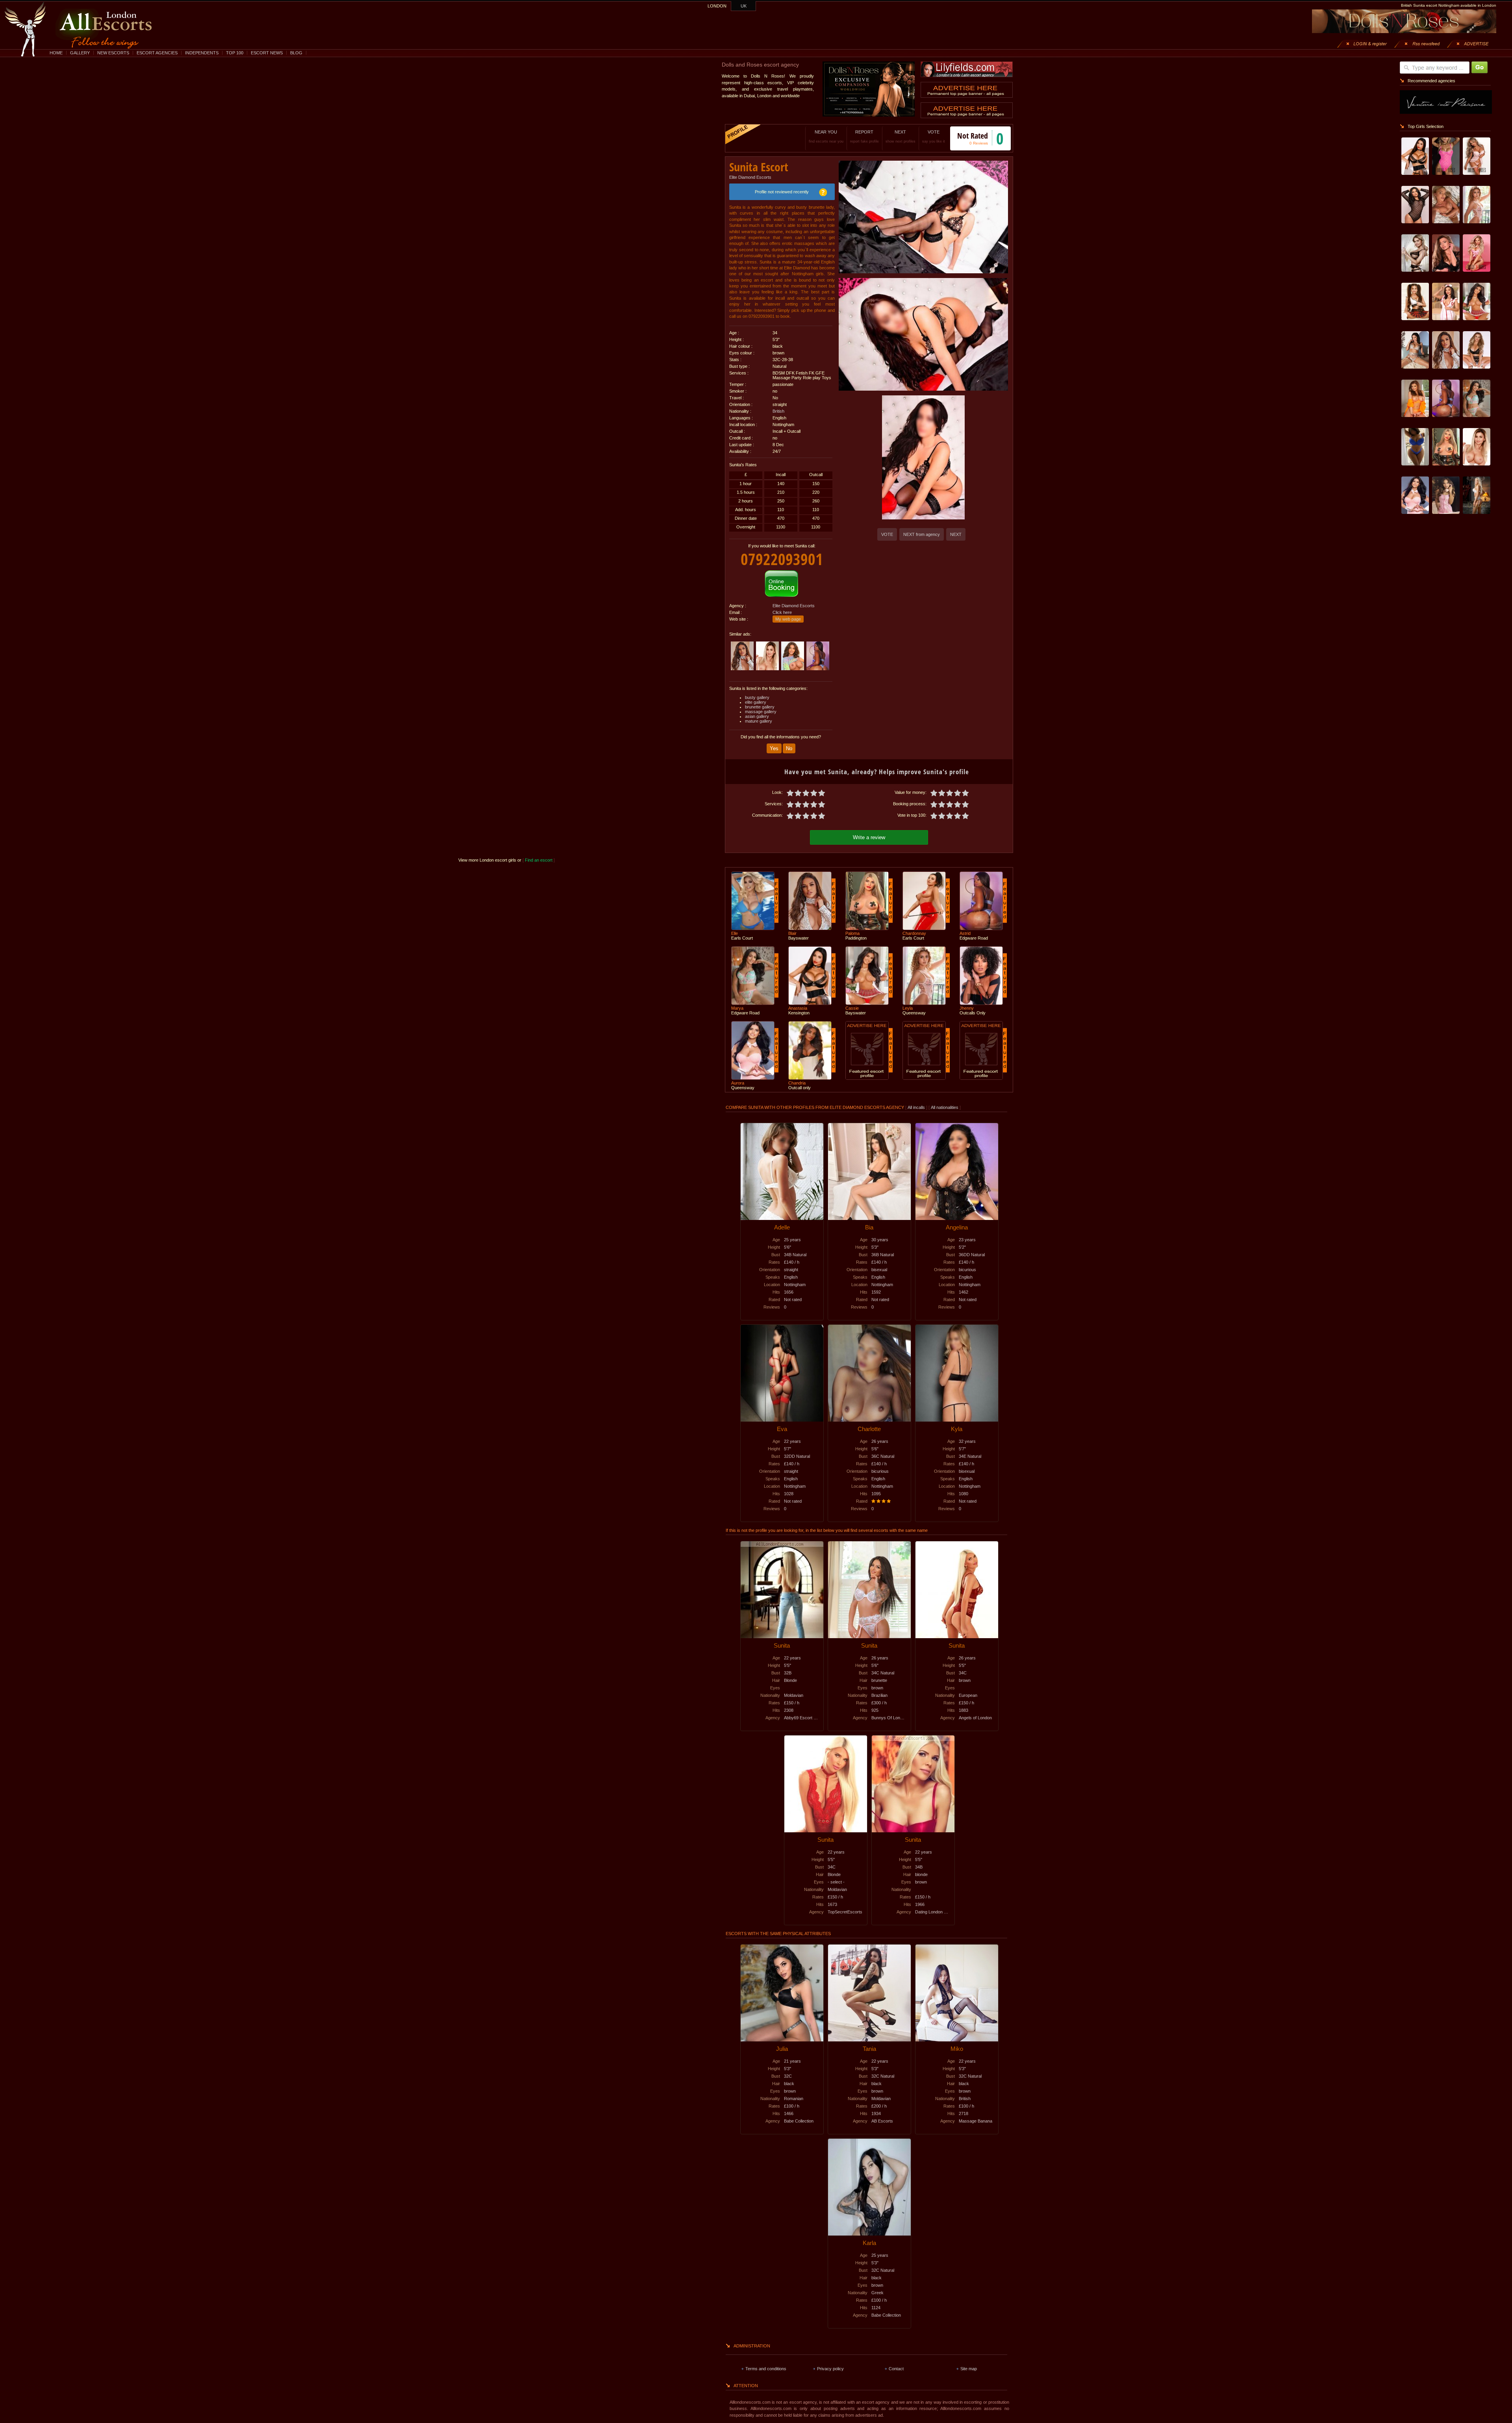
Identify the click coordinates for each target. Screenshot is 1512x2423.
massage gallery (761, 712)
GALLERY (80, 53)
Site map (969, 2369)
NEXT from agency (922, 534)
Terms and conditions (766, 2369)
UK (744, 6)
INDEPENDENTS (202, 53)
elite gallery (756, 702)
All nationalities (945, 1107)
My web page (788, 619)
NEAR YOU (826, 136)
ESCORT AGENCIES (157, 53)
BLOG (296, 53)
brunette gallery (760, 707)
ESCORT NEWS (267, 53)
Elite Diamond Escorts (750, 177)
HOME (56, 53)
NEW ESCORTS (113, 53)
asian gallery (757, 716)
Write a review (869, 837)
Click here (782, 612)
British (778, 411)
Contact (896, 2369)
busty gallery (757, 697)
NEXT (901, 136)
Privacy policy (830, 2369)
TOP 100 (235, 53)
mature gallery (759, 721)
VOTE (934, 136)
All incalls (917, 1107)
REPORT (864, 136)
